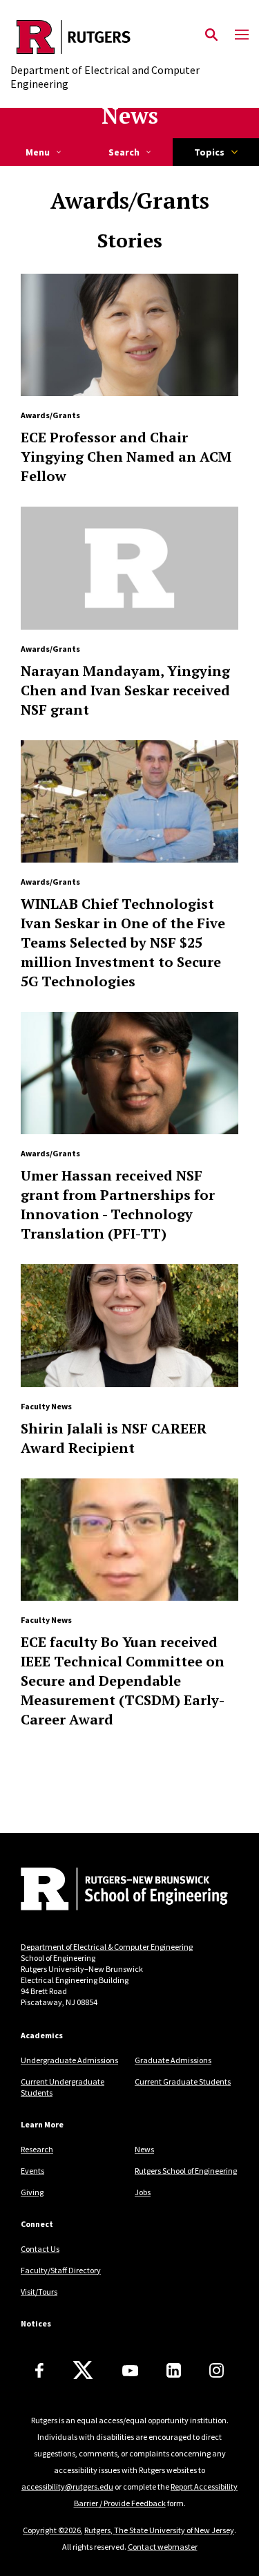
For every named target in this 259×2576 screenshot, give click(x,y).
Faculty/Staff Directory (61, 2270)
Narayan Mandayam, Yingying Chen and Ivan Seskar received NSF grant (125, 690)
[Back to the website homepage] (129, 37)
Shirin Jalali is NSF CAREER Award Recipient (114, 1438)
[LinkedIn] (174, 2370)
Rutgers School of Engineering (186, 2171)
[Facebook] (39, 2370)
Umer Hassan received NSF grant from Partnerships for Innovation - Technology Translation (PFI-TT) (118, 1204)
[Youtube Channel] (130, 2371)
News (130, 115)
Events (32, 2171)
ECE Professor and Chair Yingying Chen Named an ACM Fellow (126, 457)
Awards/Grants (50, 415)
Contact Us (40, 2249)
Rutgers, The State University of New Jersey (159, 2530)
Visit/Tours (39, 2292)
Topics (209, 152)
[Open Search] (211, 35)
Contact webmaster (163, 2547)
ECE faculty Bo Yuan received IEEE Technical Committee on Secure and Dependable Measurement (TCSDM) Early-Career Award (123, 1681)
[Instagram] (217, 2370)
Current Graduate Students (183, 2081)
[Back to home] (114, 1890)
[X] (83, 2371)
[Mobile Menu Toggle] (242, 35)
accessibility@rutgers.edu (67, 2486)
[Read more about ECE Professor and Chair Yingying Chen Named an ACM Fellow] (129, 335)
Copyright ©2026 (52, 2530)
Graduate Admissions (173, 2060)
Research (37, 2149)
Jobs (143, 2192)
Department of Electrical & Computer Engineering (107, 1947)
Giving (32, 2192)
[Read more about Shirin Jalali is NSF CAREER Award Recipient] (129, 1325)
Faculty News (46, 1406)
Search (124, 152)
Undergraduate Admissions (69, 2060)
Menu (38, 152)
